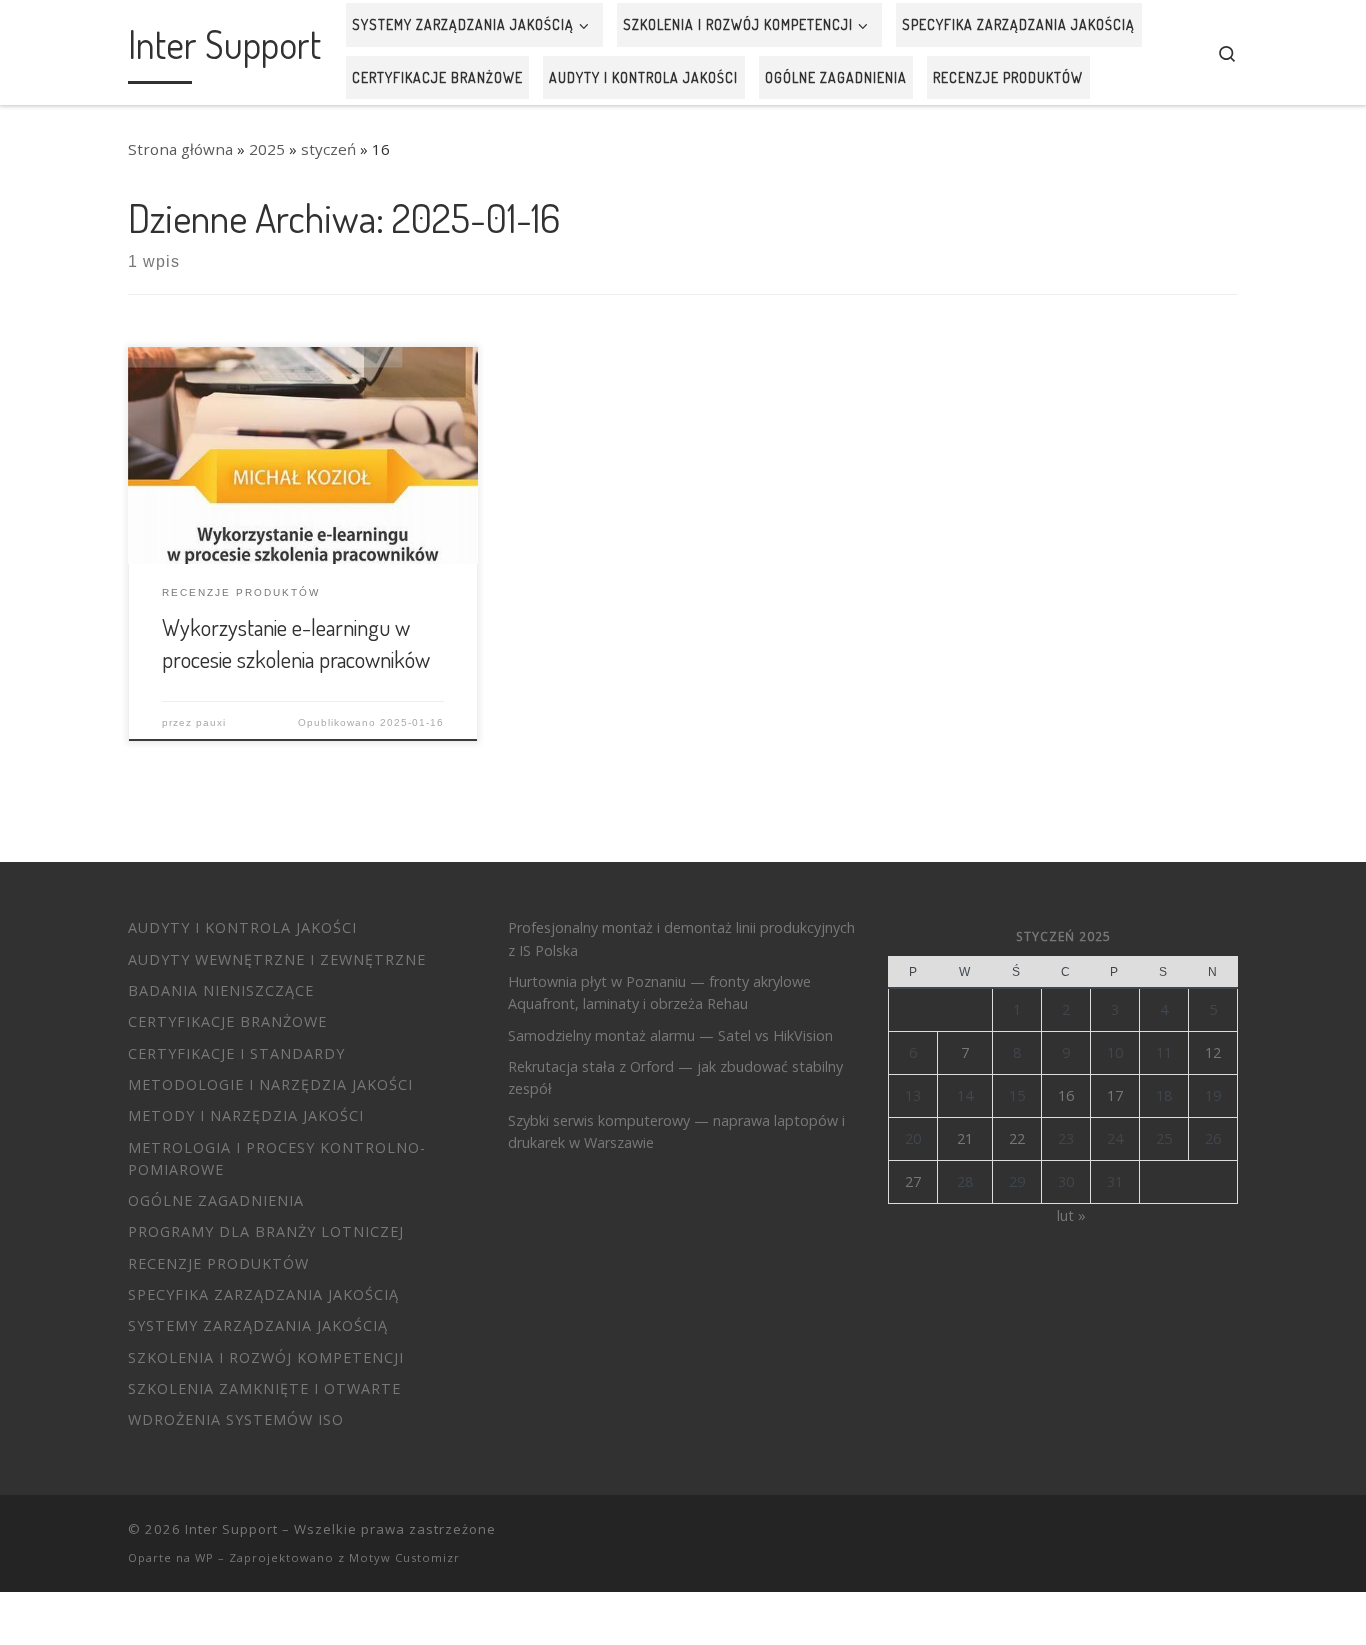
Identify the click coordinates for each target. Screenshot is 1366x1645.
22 (1017, 1138)
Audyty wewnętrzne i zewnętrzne (277, 959)
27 (913, 1181)
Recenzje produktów (218, 1263)
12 (1213, 1052)
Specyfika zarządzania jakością (263, 1294)
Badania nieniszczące (221, 990)
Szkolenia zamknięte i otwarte (264, 1388)
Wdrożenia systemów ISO (236, 1419)
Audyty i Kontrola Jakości (242, 927)
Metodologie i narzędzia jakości (270, 1084)
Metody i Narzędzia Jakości (246, 1115)
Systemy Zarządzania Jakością (258, 1325)
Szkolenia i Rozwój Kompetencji (266, 1357)
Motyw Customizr (404, 1557)
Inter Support (231, 1529)
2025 (267, 149)
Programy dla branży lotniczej (266, 1231)
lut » (1071, 1215)
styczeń (328, 149)
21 (965, 1138)
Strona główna (180, 149)
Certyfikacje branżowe (227, 1021)
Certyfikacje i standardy (236, 1053)
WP (204, 1557)
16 (1066, 1095)
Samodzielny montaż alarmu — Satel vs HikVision (670, 1035)
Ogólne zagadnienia (216, 1200)
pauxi (211, 722)
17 (1115, 1095)
